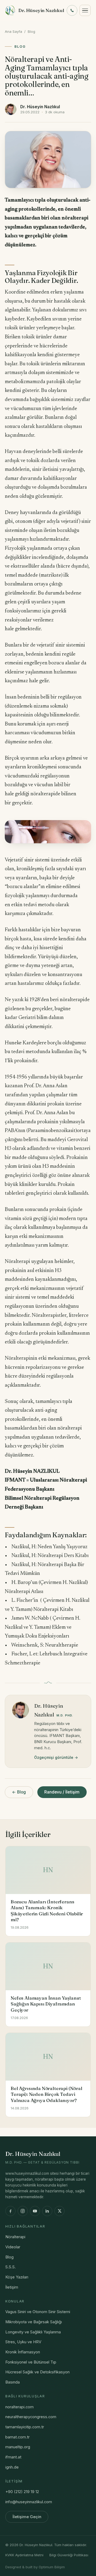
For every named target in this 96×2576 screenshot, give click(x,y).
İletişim (12, 2287)
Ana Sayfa (13, 31)
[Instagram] (23, 2211)
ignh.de (12, 2467)
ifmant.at (13, 2457)
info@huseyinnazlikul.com (29, 2502)
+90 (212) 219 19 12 (22, 2492)
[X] (59, 2211)
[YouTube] (35, 2211)
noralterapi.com (19, 2407)
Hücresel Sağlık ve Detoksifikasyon (37, 2372)
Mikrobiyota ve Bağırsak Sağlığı (34, 2322)
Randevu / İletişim (62, 1792)
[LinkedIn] (47, 2211)
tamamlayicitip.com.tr (25, 2427)
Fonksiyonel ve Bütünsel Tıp (31, 2362)
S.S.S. (11, 2267)
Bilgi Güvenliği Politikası (69, 2555)
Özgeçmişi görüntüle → (56, 1757)
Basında (13, 2382)
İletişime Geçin (27, 2517)
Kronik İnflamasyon (23, 2352)
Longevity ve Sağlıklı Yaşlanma (33, 2332)
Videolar (13, 2247)
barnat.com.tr (17, 2437)
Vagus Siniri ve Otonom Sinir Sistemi (38, 2312)
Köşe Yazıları (17, 2277)
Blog (31, 31)
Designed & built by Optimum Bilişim (35, 2567)
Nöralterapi (15, 2237)
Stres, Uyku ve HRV (23, 2342)
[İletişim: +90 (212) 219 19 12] (72, 10)
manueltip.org (18, 2447)
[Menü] (85, 10)
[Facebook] (10, 2211)
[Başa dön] (83, 2566)
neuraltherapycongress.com (31, 2417)
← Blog (19, 1792)
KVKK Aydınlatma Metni (24, 2555)
